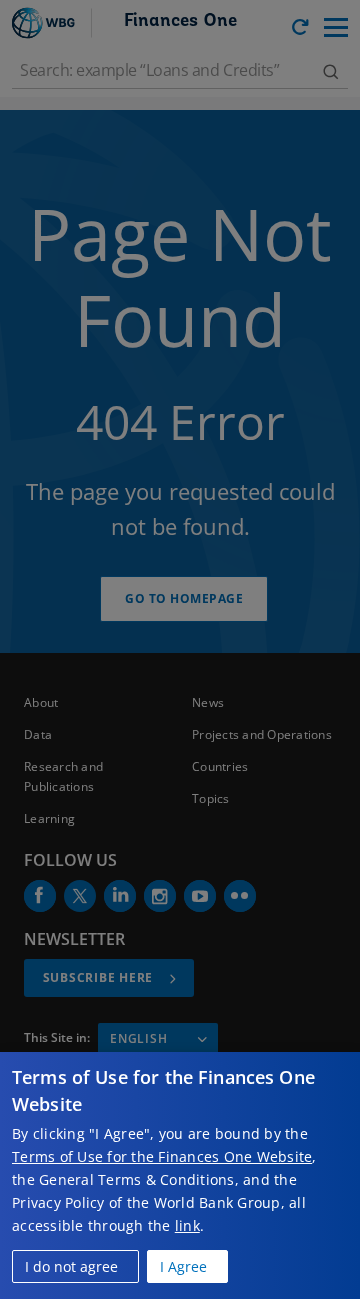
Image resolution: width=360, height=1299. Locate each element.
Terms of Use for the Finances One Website (162, 1156)
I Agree (183, 1266)
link (187, 1225)
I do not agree (71, 1266)
